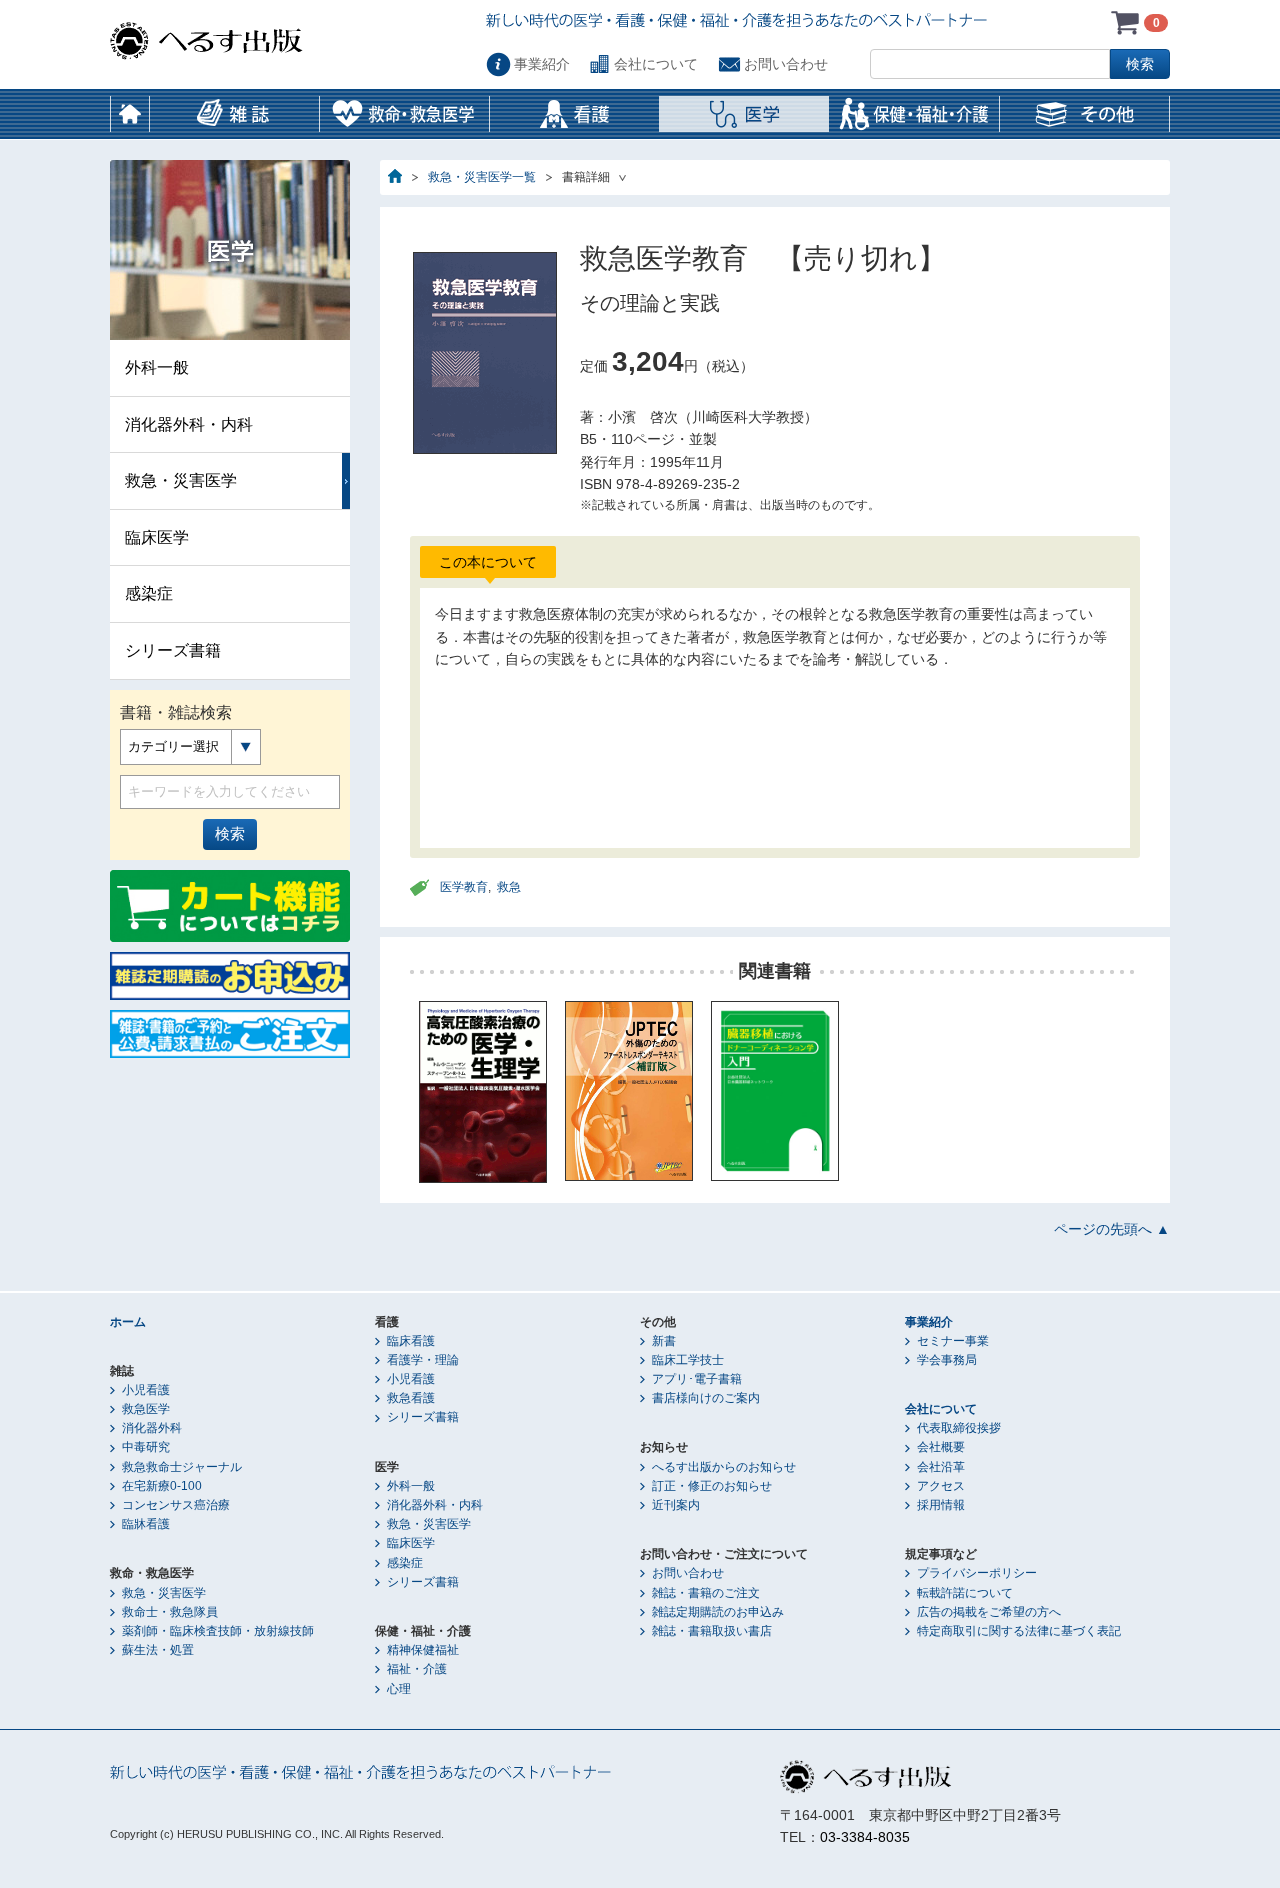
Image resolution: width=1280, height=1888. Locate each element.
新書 (664, 1341)
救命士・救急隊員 (170, 1612)
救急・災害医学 (181, 480)
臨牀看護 (146, 1524)
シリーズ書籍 (173, 650)
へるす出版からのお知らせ (724, 1467)
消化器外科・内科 (189, 424)
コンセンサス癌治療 (176, 1505)
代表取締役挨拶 (959, 1428)
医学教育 (464, 887)
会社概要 (941, 1447)
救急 (509, 887)
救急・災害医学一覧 (482, 177)
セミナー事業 (953, 1341)
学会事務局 (947, 1360)
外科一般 (157, 367)
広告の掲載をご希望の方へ (989, 1612)
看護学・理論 (423, 1360)
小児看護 (146, 1390)
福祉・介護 (417, 1669)
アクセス (941, 1486)
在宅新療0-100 (162, 1486)
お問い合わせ (786, 64)
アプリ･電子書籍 (697, 1379)
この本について (488, 562)
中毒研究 (146, 1447)
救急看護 (411, 1398)
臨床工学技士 (688, 1360)
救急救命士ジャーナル (182, 1467)
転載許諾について (965, 1593)
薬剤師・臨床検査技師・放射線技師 (218, 1631)
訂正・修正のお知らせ (712, 1486)
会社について (656, 64)
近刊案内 (676, 1505)
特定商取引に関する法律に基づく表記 (1019, 1631)
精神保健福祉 (423, 1650)
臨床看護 (411, 1341)
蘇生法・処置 (158, 1650)
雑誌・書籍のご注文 (706, 1593)
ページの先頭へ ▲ (1112, 1229)
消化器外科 (152, 1428)
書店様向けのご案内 (706, 1398)
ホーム (130, 114)
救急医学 (146, 1409)
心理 (399, 1689)
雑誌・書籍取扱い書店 (712, 1631)
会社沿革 (941, 1467)
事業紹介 (542, 64)
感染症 (149, 593)
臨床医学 (157, 537)
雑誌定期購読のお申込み (718, 1612)
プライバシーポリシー (977, 1573)
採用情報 (941, 1505)
